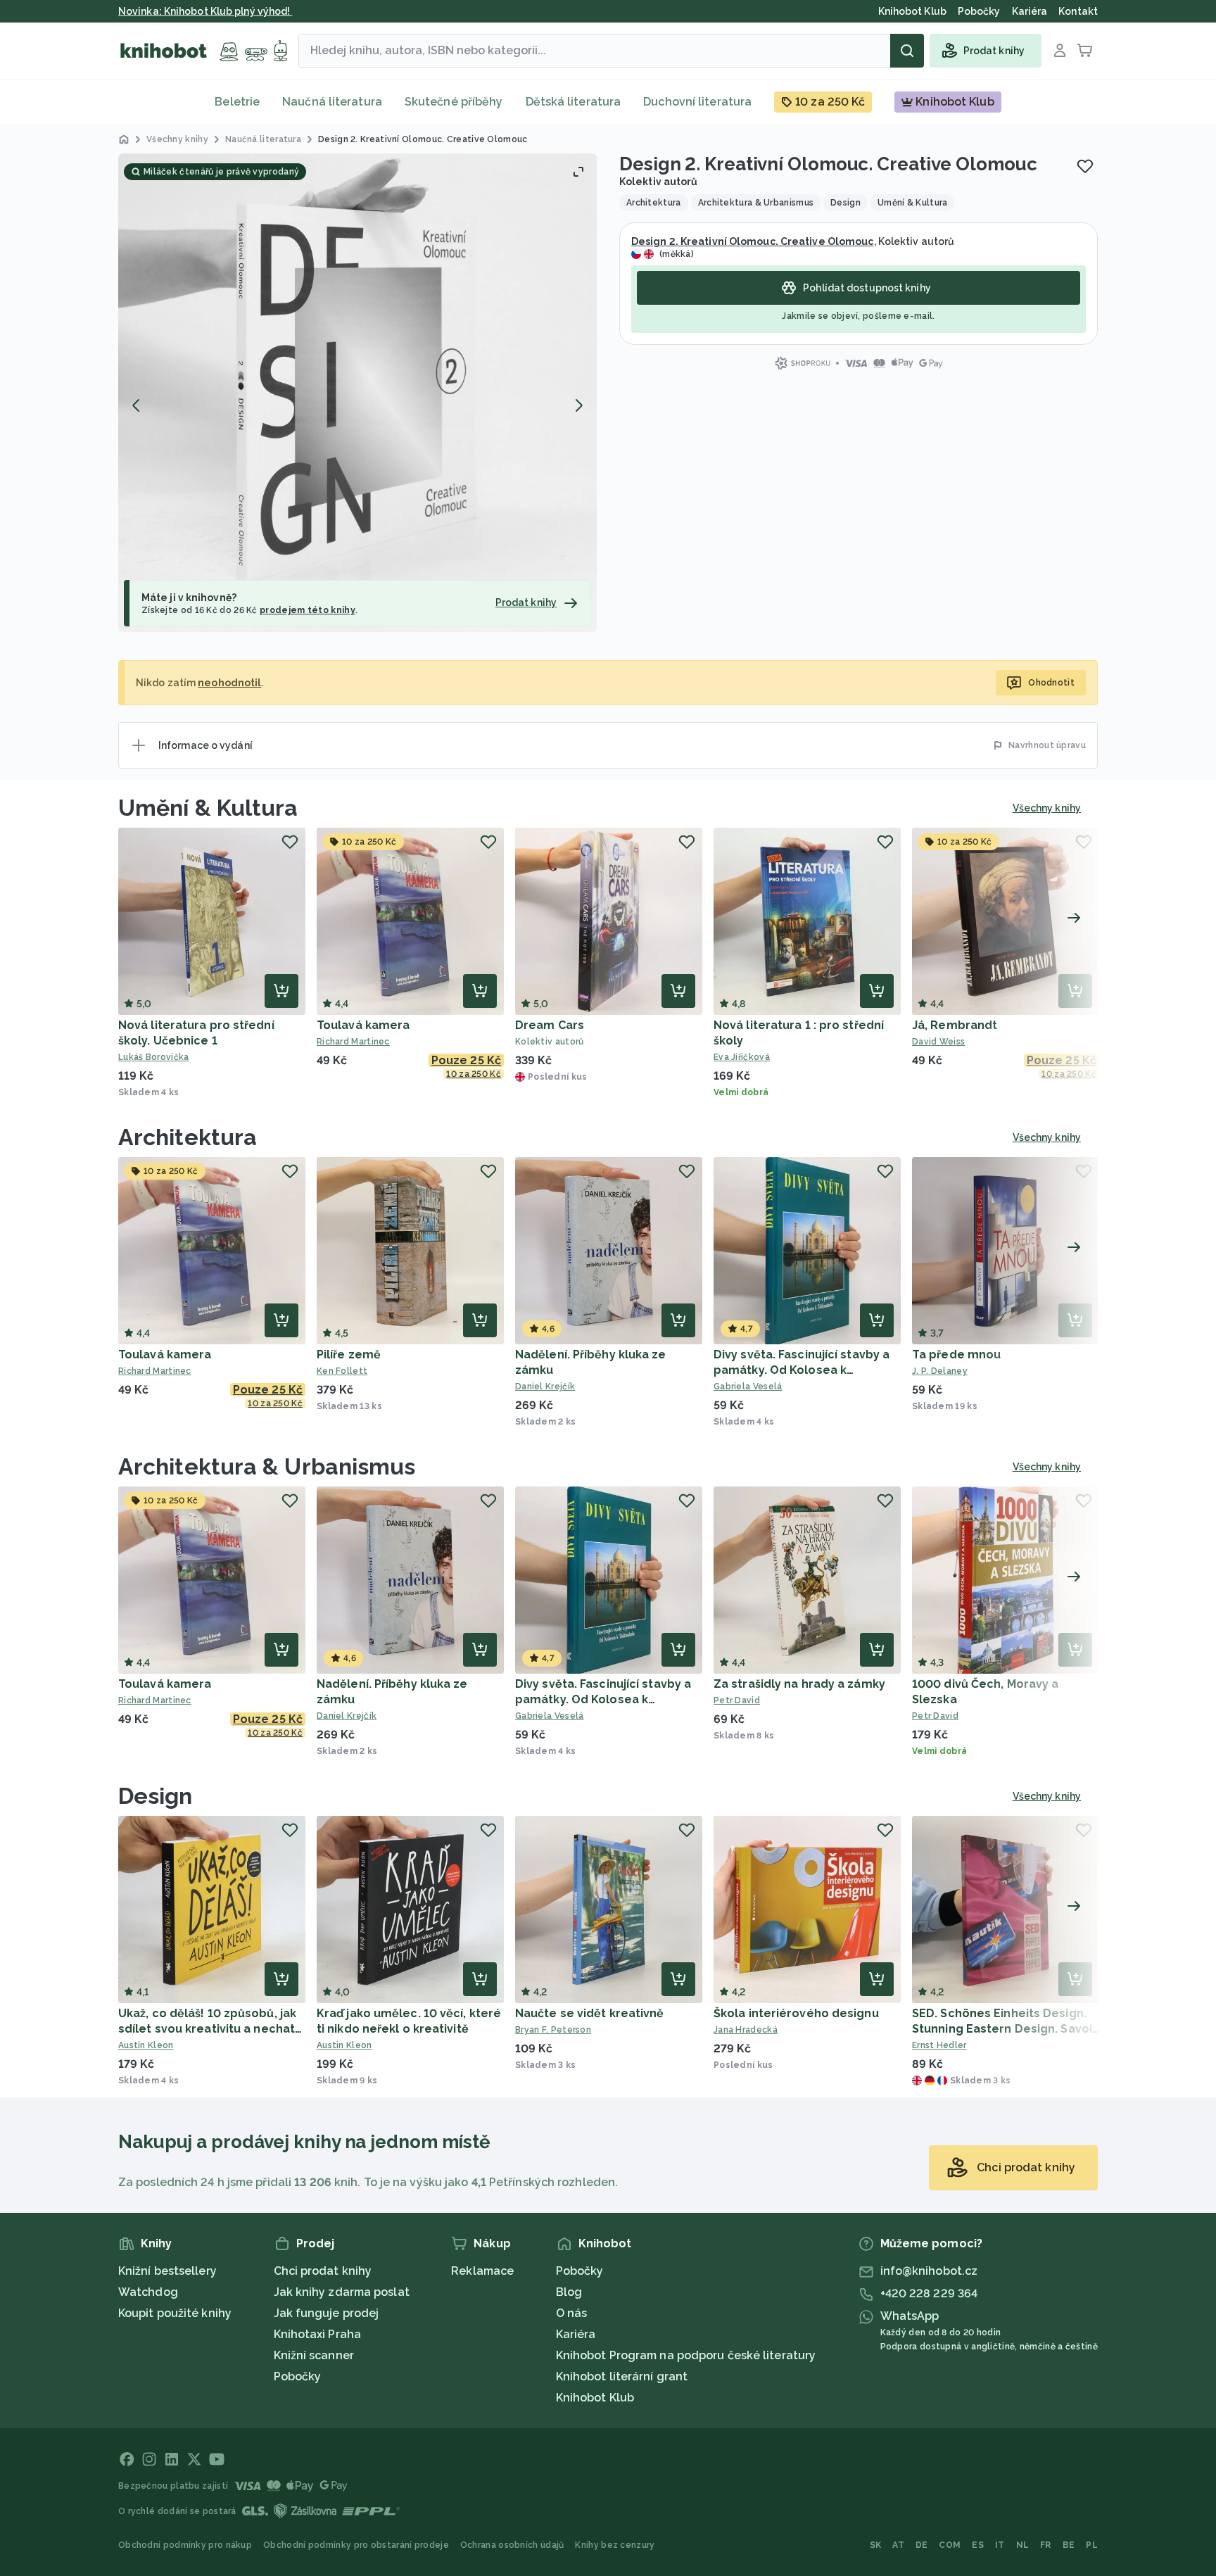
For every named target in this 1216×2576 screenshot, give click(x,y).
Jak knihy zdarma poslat (342, 2292)
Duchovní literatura (697, 102)
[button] (357, 393)
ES (978, 2545)
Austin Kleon (146, 2045)
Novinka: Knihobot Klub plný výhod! (205, 11)
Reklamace (482, 2271)
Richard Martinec (353, 1042)
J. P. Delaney (940, 1371)
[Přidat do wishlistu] (1085, 166)
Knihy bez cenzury (615, 2545)
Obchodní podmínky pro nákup (185, 2545)
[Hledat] (907, 51)
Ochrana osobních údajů (512, 2545)
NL (1023, 2545)
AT (898, 2545)
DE (922, 2545)
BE (1069, 2545)
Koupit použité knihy (175, 2313)
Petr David (737, 1700)
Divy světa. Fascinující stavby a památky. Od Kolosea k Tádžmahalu (802, 1370)
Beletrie (237, 102)
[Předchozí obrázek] (137, 405)
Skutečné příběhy (454, 102)
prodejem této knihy (308, 610)
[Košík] (1085, 51)
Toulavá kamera (363, 1025)
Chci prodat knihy (323, 2271)
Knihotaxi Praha (318, 2334)
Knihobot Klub (595, 2398)
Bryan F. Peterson (553, 2030)
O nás (572, 2313)
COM (950, 2545)
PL (1092, 2545)
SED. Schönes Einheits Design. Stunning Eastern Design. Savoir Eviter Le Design (1005, 2029)
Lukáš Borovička (154, 1057)
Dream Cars (550, 1025)
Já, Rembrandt (955, 1025)
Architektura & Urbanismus (267, 1466)
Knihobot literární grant (622, 2376)
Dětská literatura (574, 102)
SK (876, 2545)
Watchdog (148, 2292)
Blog (569, 2292)
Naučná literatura (332, 102)
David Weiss (938, 1042)
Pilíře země (349, 1355)
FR (1046, 2545)
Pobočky (298, 2376)
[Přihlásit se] (1060, 51)
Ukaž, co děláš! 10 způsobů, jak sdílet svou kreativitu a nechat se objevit (207, 2029)
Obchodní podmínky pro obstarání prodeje (356, 2545)
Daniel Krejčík (545, 1387)
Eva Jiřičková (742, 1057)
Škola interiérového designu (796, 2013)
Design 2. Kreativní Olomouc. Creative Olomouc (753, 241)
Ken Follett (342, 1371)
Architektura (188, 1137)
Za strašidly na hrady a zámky (799, 1684)
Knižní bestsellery (167, 2271)
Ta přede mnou (956, 1355)
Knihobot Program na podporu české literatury (686, 2355)
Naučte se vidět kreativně (590, 2013)
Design (156, 1796)
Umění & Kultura (208, 808)
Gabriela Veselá (748, 1387)
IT (1000, 2545)
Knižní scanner (314, 2355)
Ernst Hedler (939, 2045)
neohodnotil (229, 683)
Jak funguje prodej (327, 2313)
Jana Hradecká (746, 2030)
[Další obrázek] (578, 405)
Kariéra (576, 2334)
